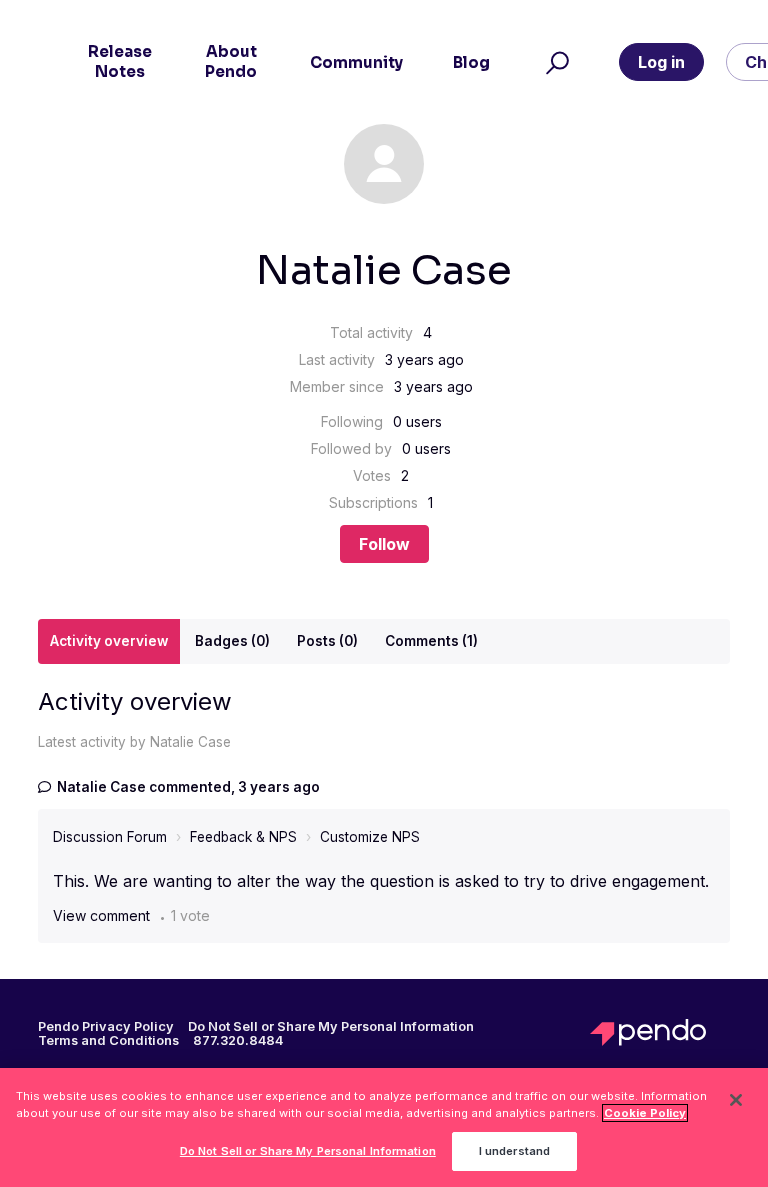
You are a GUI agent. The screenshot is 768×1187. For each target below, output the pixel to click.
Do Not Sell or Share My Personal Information (308, 1151)
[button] (554, 62)
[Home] (660, 1032)
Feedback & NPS (243, 837)
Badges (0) (232, 641)
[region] (384, 1127)
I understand (514, 1151)
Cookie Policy (645, 1113)
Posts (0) (327, 641)
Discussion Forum (110, 837)
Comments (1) (431, 641)
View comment (101, 915)
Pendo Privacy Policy (106, 1027)
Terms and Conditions (108, 1041)
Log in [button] (661, 62)
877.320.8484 (238, 1041)
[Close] (736, 1100)
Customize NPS (370, 837)
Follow (384, 544)
